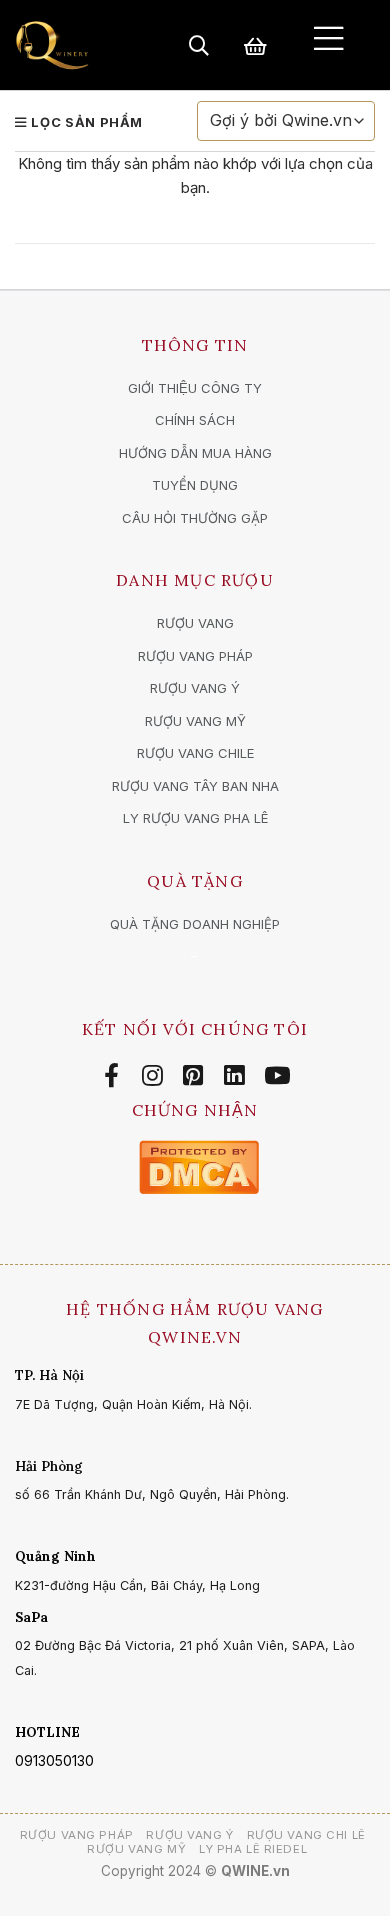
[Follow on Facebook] (114, 1076)
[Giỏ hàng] (255, 45)
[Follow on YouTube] (277, 1076)
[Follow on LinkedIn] (237, 1076)
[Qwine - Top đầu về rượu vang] (52, 45)
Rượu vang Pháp (77, 1835)
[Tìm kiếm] (199, 44)
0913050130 (54, 1760)
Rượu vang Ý (189, 1835)
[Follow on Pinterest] (196, 1076)
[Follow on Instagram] (155, 1076)
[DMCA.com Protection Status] (199, 1165)
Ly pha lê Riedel (253, 1849)
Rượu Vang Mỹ (136, 1849)
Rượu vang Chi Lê (306, 1835)
